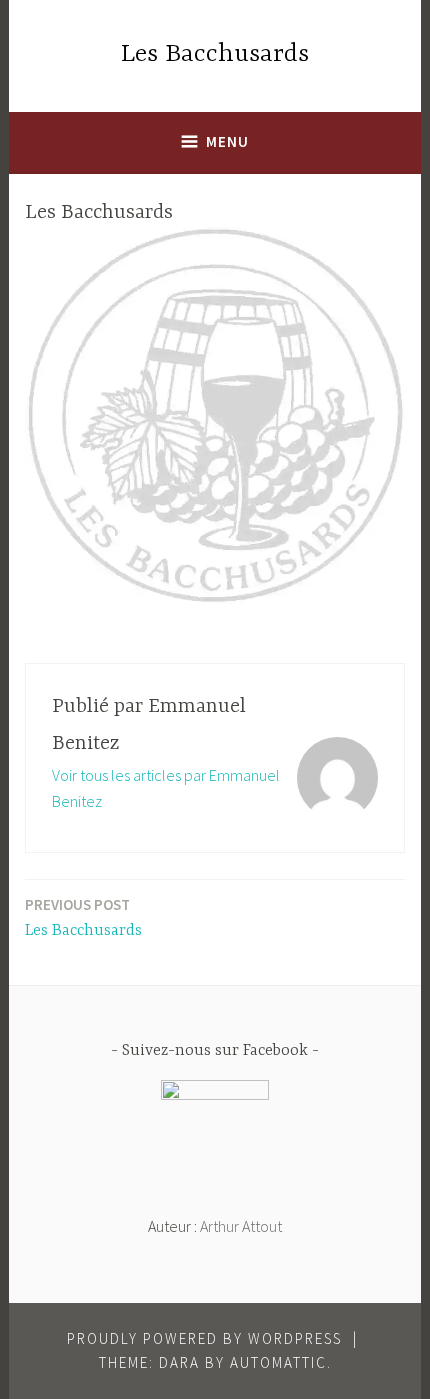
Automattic (278, 1362)
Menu (227, 141)
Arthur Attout (241, 1226)
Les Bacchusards (215, 54)
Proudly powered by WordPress (204, 1338)
